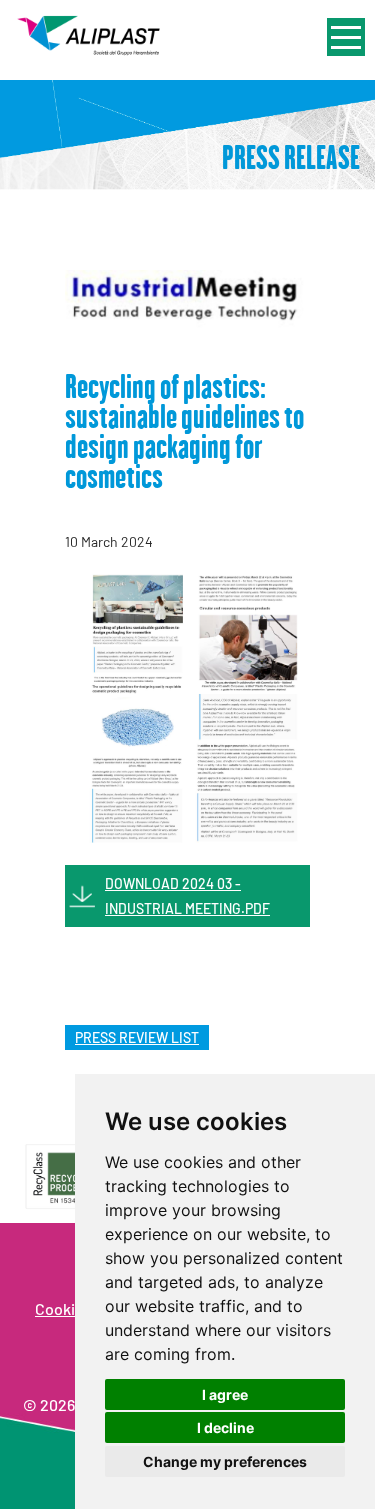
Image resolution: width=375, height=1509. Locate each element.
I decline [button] (225, 1427)
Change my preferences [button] (225, 1461)
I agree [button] (225, 1394)
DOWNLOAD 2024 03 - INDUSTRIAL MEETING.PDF (187, 896)
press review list (137, 1037)
